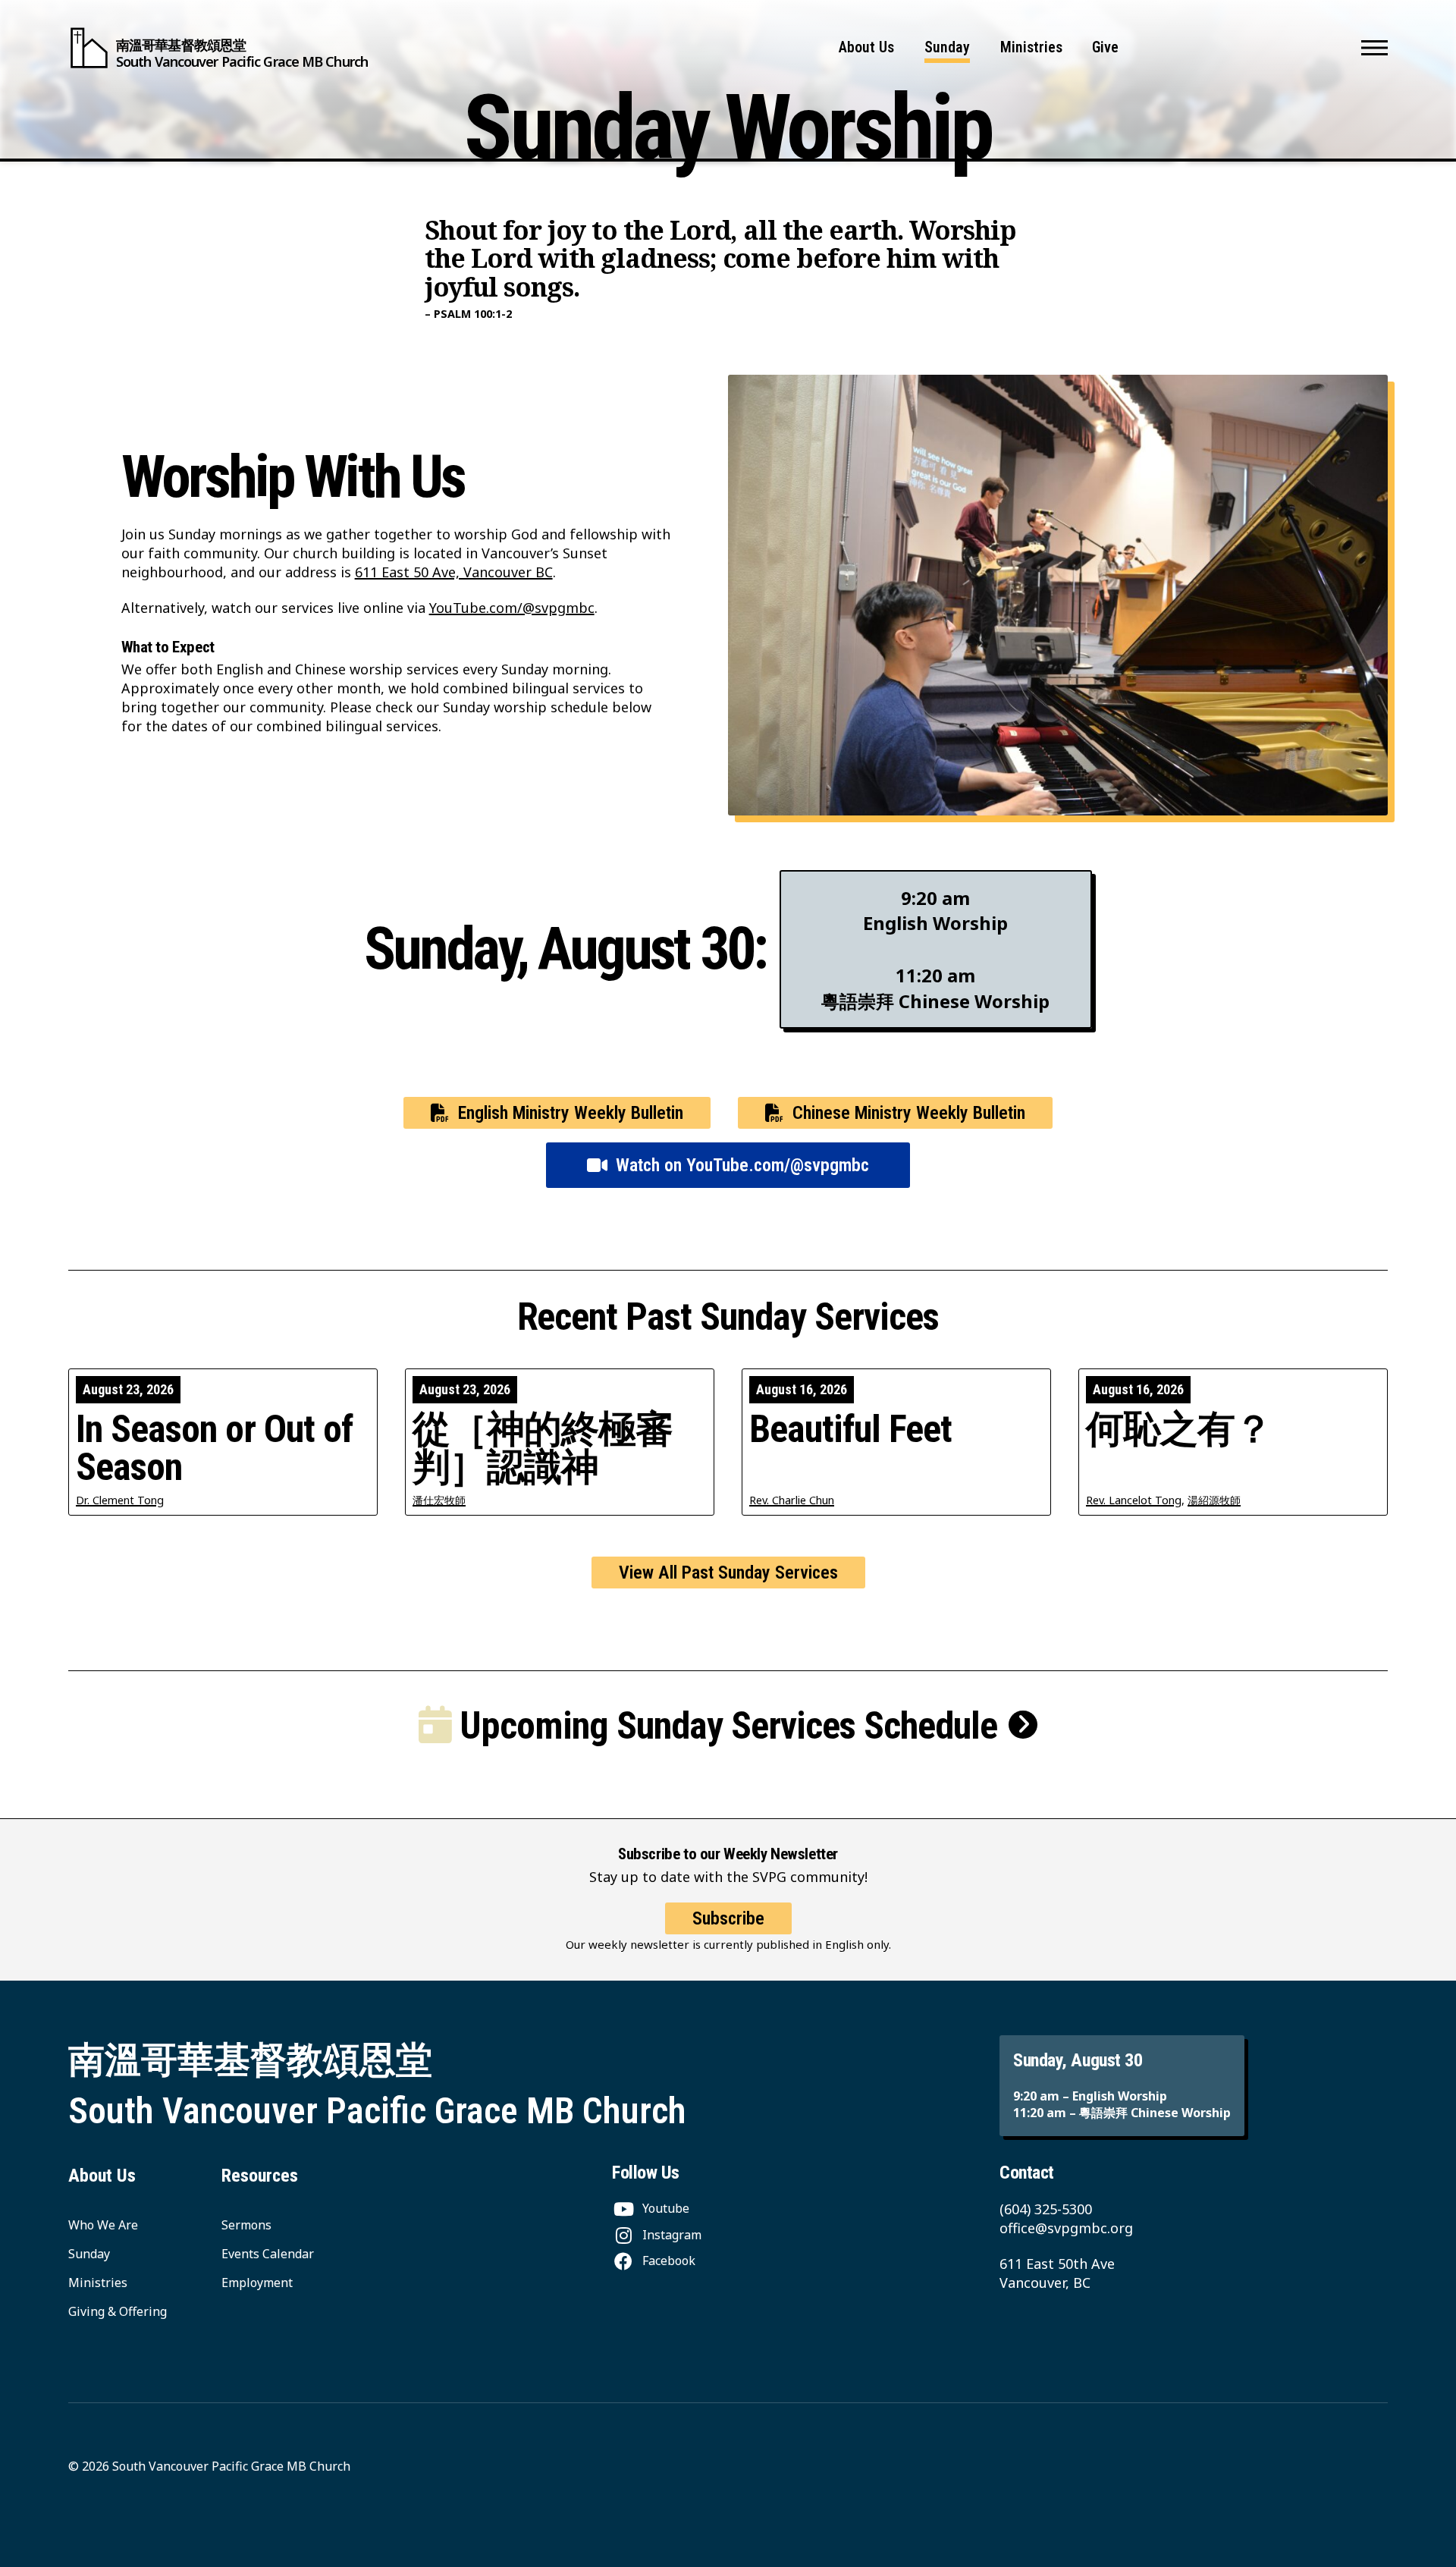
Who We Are (103, 2225)
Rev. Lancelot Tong (1134, 1500)
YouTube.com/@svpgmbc (512, 608)
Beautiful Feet (850, 1429)
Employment (257, 2283)
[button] (1374, 48)
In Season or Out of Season (214, 1448)
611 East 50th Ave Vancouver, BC (1057, 2273)
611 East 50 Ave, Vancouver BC (454, 572)
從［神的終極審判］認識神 (543, 1448)
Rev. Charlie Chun (792, 1500)
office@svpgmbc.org (1066, 2228)
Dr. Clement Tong (120, 1500)
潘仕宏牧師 (439, 1500)
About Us (866, 47)
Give (1105, 47)
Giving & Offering (118, 2311)
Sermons (246, 2225)
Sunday (947, 47)
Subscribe (728, 1918)
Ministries (1031, 47)
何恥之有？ (1179, 1429)
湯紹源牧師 (1214, 1500)
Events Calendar (268, 2254)
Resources (260, 2176)
